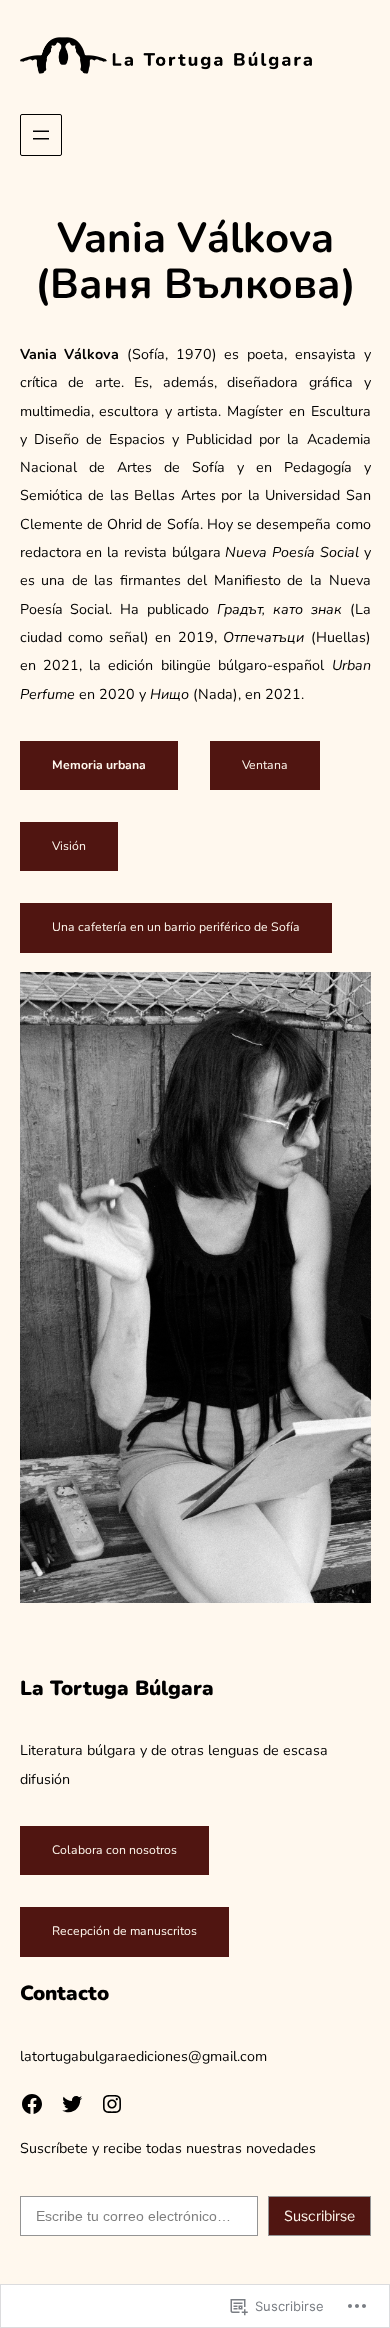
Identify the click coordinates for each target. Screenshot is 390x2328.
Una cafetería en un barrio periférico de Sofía (176, 927)
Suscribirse (319, 2215)
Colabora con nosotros (114, 1850)
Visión (69, 846)
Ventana (265, 765)
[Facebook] (32, 2104)
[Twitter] (72, 2104)
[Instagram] (112, 2104)
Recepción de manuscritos (124, 1931)
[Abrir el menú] (41, 135)
